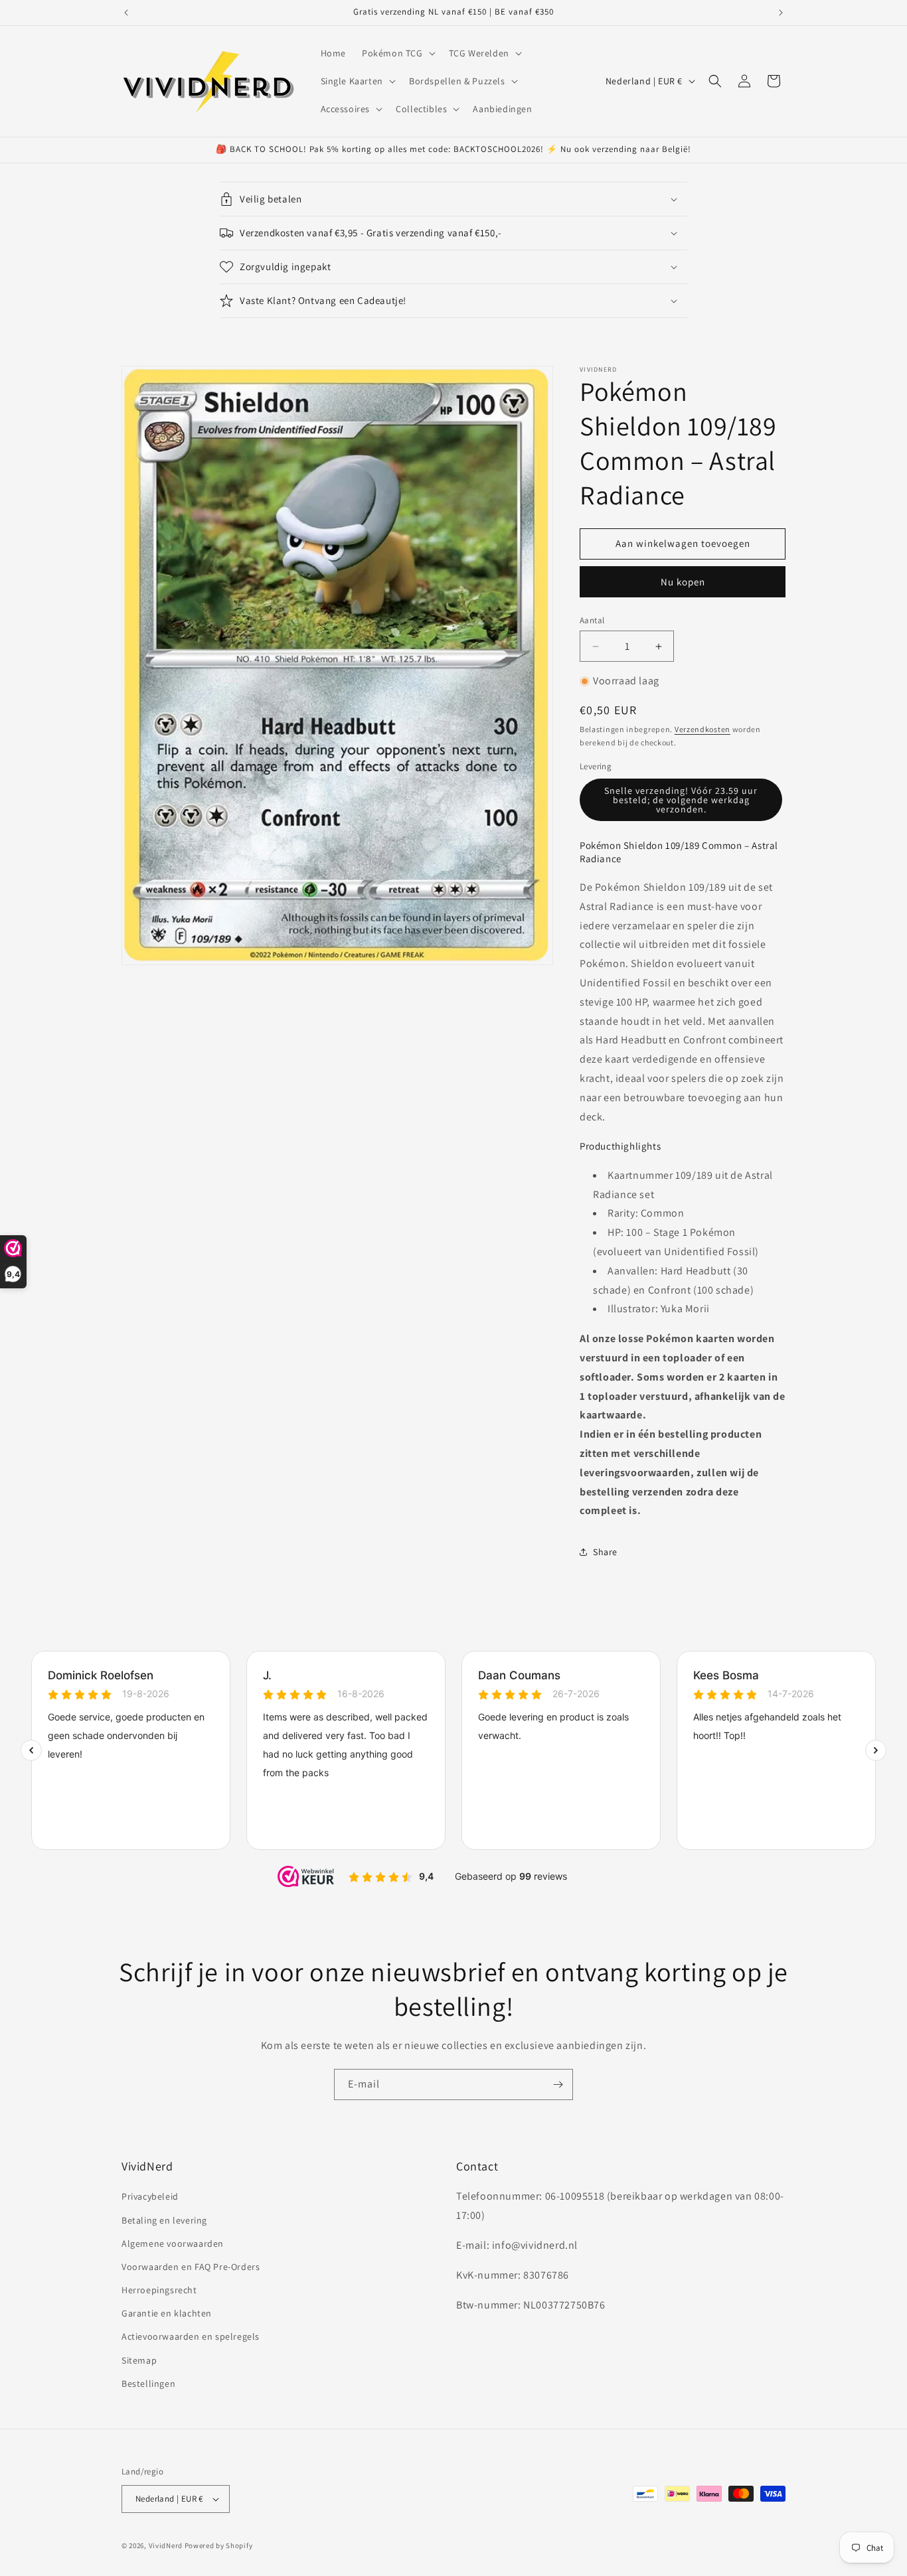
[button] (397, 53)
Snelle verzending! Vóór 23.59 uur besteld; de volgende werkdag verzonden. (681, 800)
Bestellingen (148, 2384)
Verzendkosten (702, 729)
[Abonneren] (558, 2084)
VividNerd (166, 2545)
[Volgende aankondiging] (781, 13)
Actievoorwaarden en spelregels (191, 2337)
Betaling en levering (164, 2220)
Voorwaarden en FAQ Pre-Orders (191, 2267)
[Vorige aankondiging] (126, 13)
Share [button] (605, 1552)
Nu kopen (683, 582)
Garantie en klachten (167, 2313)
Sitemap (139, 2360)
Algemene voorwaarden (173, 2243)
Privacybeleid (150, 2196)
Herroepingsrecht (159, 2290)
